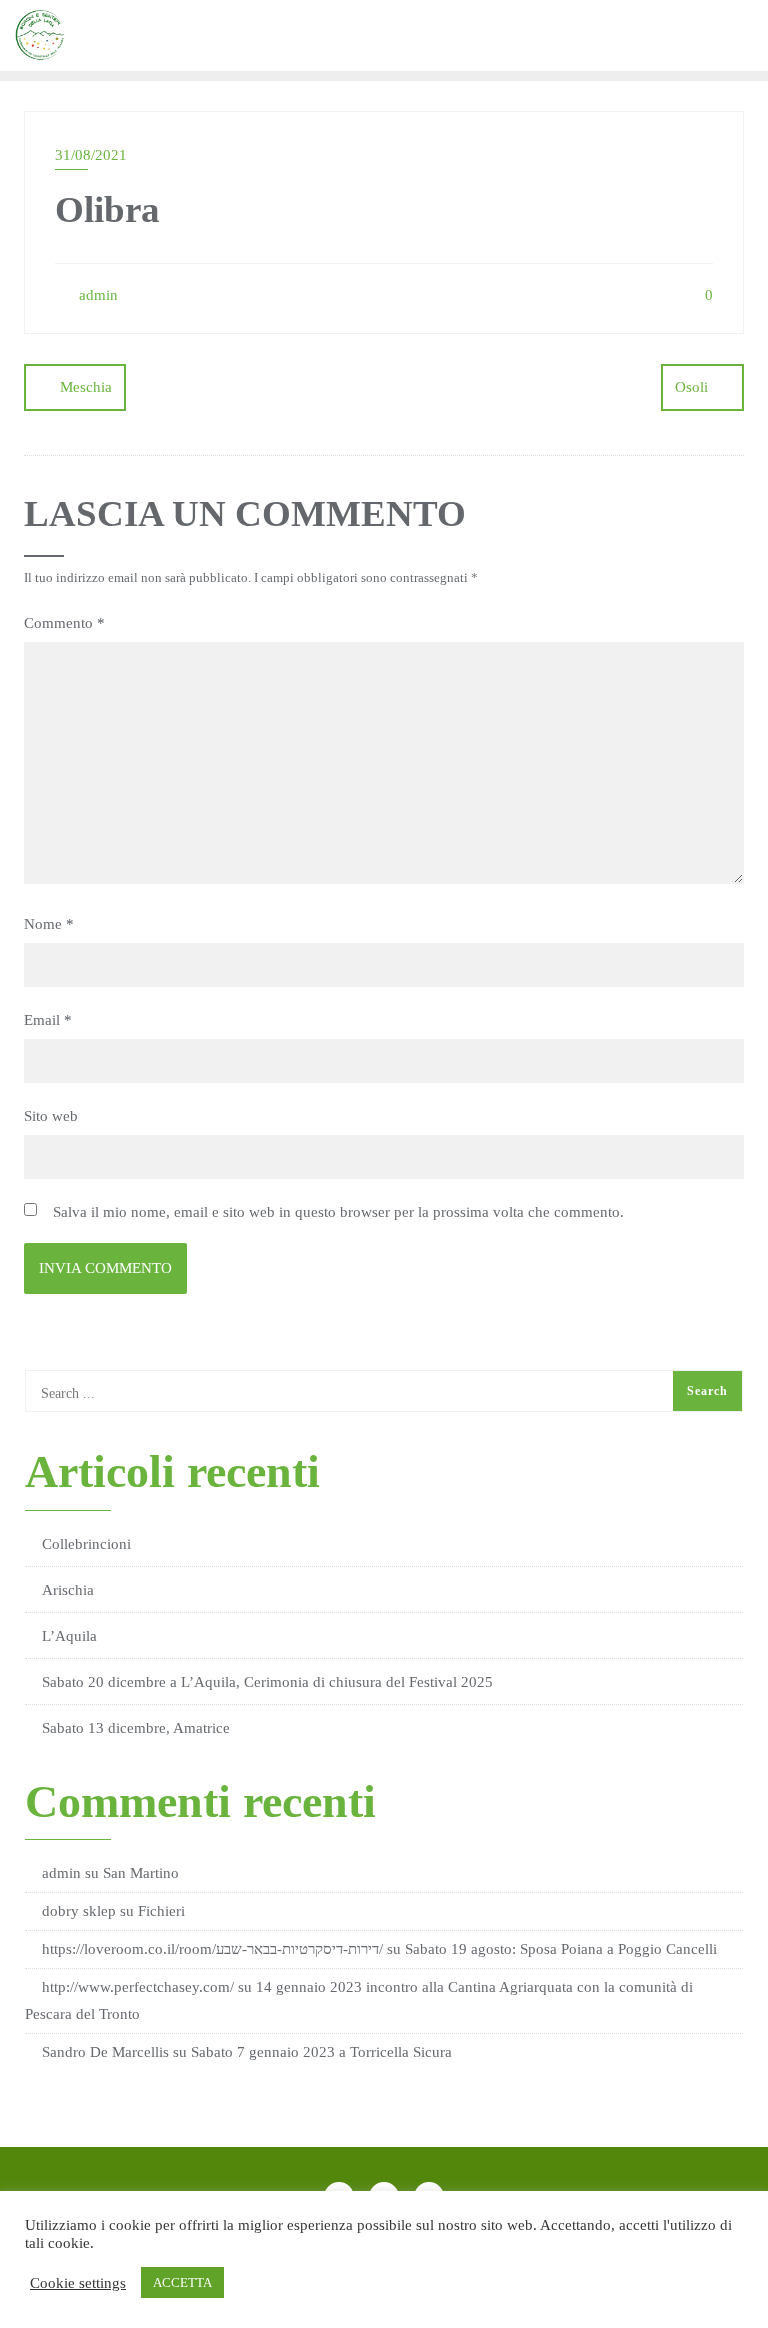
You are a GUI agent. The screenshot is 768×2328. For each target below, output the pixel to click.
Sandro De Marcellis (105, 2052)
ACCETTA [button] (182, 2282)
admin (96, 295)
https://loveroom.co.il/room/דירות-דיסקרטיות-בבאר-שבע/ (212, 1949)
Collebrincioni (86, 1544)
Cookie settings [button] (78, 2283)
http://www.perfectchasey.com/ (138, 1987)
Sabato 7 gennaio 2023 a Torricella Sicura (321, 2052)
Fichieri (161, 1911)
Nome (49, 924)
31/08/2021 (91, 155)
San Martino (141, 1873)
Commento (64, 623)
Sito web (51, 1116)
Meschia (86, 387)
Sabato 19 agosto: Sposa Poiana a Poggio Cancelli (561, 1949)
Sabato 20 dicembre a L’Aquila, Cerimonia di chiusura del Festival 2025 (267, 1682)
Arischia (68, 1590)
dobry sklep (79, 1911)
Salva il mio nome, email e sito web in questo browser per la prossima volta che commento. (338, 1212)
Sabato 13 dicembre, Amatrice (136, 1728)
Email (48, 1020)
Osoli (691, 387)
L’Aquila (69, 1636)
